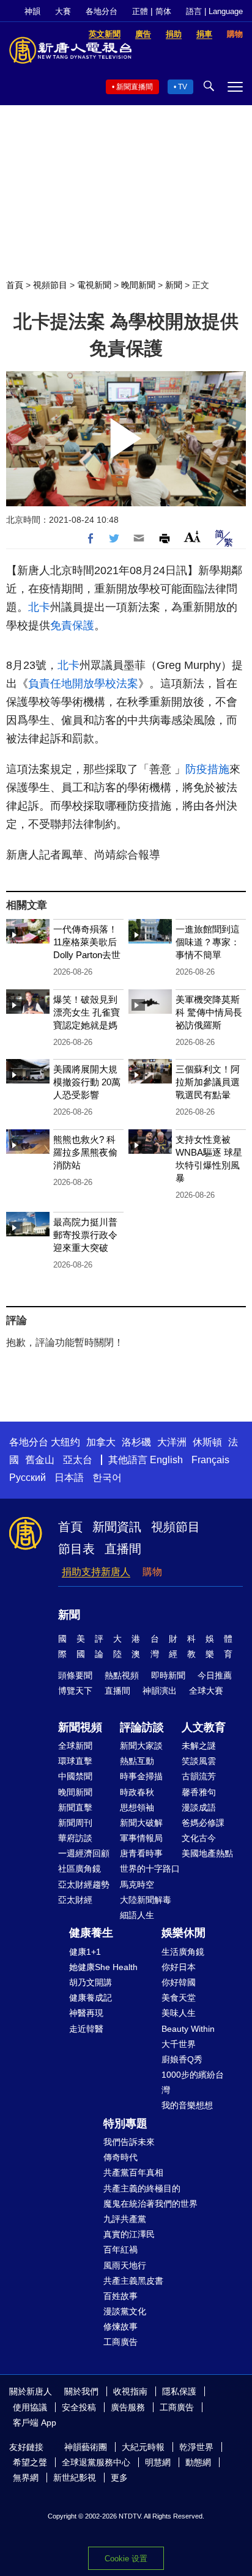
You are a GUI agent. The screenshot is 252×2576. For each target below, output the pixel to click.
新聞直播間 (135, 87)
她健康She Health (103, 1967)
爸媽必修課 (203, 1823)
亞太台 (78, 1460)
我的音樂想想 (187, 2105)
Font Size (192, 537)
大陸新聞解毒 (146, 1900)
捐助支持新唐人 (96, 1572)
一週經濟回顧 (84, 1853)
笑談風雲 (199, 1761)
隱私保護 (179, 2391)
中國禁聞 (75, 1776)
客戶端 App (35, 2423)
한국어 (107, 1478)
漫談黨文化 (125, 2311)
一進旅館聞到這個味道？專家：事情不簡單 (208, 942)
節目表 (76, 1549)
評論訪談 (142, 1727)
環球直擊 (75, 1761)
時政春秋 (137, 1792)
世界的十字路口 (150, 1869)
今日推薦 (215, 1675)
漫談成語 (199, 1807)
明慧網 (158, 2462)
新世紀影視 (75, 2478)
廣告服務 (128, 2407)
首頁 (15, 285)
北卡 (39, 607)
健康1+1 (85, 1952)
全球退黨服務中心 (96, 2462)
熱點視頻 (122, 1675)
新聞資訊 (117, 1527)
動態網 (198, 2462)
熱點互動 (137, 1761)
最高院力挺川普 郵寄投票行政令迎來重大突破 (85, 1235)
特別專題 (125, 2124)
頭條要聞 (75, 1675)
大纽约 (65, 1442)
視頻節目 (50, 285)
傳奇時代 (120, 2157)
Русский (28, 1478)
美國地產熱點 (207, 1853)
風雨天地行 (125, 2265)
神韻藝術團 (86, 2447)
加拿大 (101, 1442)
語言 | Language (214, 11)
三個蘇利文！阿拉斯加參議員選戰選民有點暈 (208, 1082)
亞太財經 (75, 1900)
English (166, 1460)
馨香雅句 (199, 1792)
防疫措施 (207, 769)
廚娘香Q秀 (182, 2059)
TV (183, 87)
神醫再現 (86, 2013)
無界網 (26, 2478)
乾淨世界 (196, 2447)
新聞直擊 (75, 1807)
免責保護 (72, 626)
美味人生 (179, 2013)
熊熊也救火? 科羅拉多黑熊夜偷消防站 (85, 1152)
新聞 (174, 285)
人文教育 (204, 1727)
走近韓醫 (86, 2029)
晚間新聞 (138, 285)
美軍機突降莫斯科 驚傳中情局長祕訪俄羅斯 (209, 1012)
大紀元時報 (143, 2447)
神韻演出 (160, 1691)
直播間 (123, 1549)
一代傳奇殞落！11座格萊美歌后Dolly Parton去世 (87, 942)
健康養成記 (91, 1998)
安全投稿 (79, 2407)
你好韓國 (179, 1982)
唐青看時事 (141, 1853)
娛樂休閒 (183, 1933)
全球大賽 (206, 1691)
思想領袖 (137, 1807)
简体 (163, 11)
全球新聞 (75, 1746)
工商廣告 (120, 2342)
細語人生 (137, 1915)
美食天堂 (179, 1998)
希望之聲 (30, 2462)
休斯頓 (207, 1442)
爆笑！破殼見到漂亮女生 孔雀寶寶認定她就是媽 (87, 1012)
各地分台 (102, 11)
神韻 (32, 11)
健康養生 (91, 1933)
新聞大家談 (141, 1746)
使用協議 (30, 2407)
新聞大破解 (141, 1823)
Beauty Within (188, 2029)
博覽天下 (75, 1691)
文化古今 (199, 1838)
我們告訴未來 (129, 2142)
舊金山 (40, 1460)
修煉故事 (120, 2327)
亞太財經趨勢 (84, 1884)
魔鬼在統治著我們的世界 (150, 2204)
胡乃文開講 (91, 1982)
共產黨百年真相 (133, 2172)
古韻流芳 (199, 1776)
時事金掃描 (141, 1776)
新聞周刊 (75, 1823)
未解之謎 (199, 1746)
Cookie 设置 (126, 2559)
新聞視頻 (80, 1727)
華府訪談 (75, 1838)
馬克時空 (137, 1884)
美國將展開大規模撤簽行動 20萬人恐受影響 (87, 1082)
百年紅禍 (120, 2249)
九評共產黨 (125, 2219)
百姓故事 (120, 2296)
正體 (140, 11)
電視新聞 (94, 285)
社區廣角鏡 (80, 1869)
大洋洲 (172, 1442)
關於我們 (81, 2391)
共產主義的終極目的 (142, 2188)
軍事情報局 (141, 1838)
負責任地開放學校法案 (83, 684)
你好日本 (179, 1967)
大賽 (63, 11)
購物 (152, 1572)
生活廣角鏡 (183, 1952)
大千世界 (179, 2044)
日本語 (69, 1478)
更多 (119, 2478)
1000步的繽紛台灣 (193, 2082)
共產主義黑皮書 (133, 2281)
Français (210, 1460)
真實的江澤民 (129, 2234)
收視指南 (130, 2391)
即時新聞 (168, 1675)
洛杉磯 (136, 1442)
